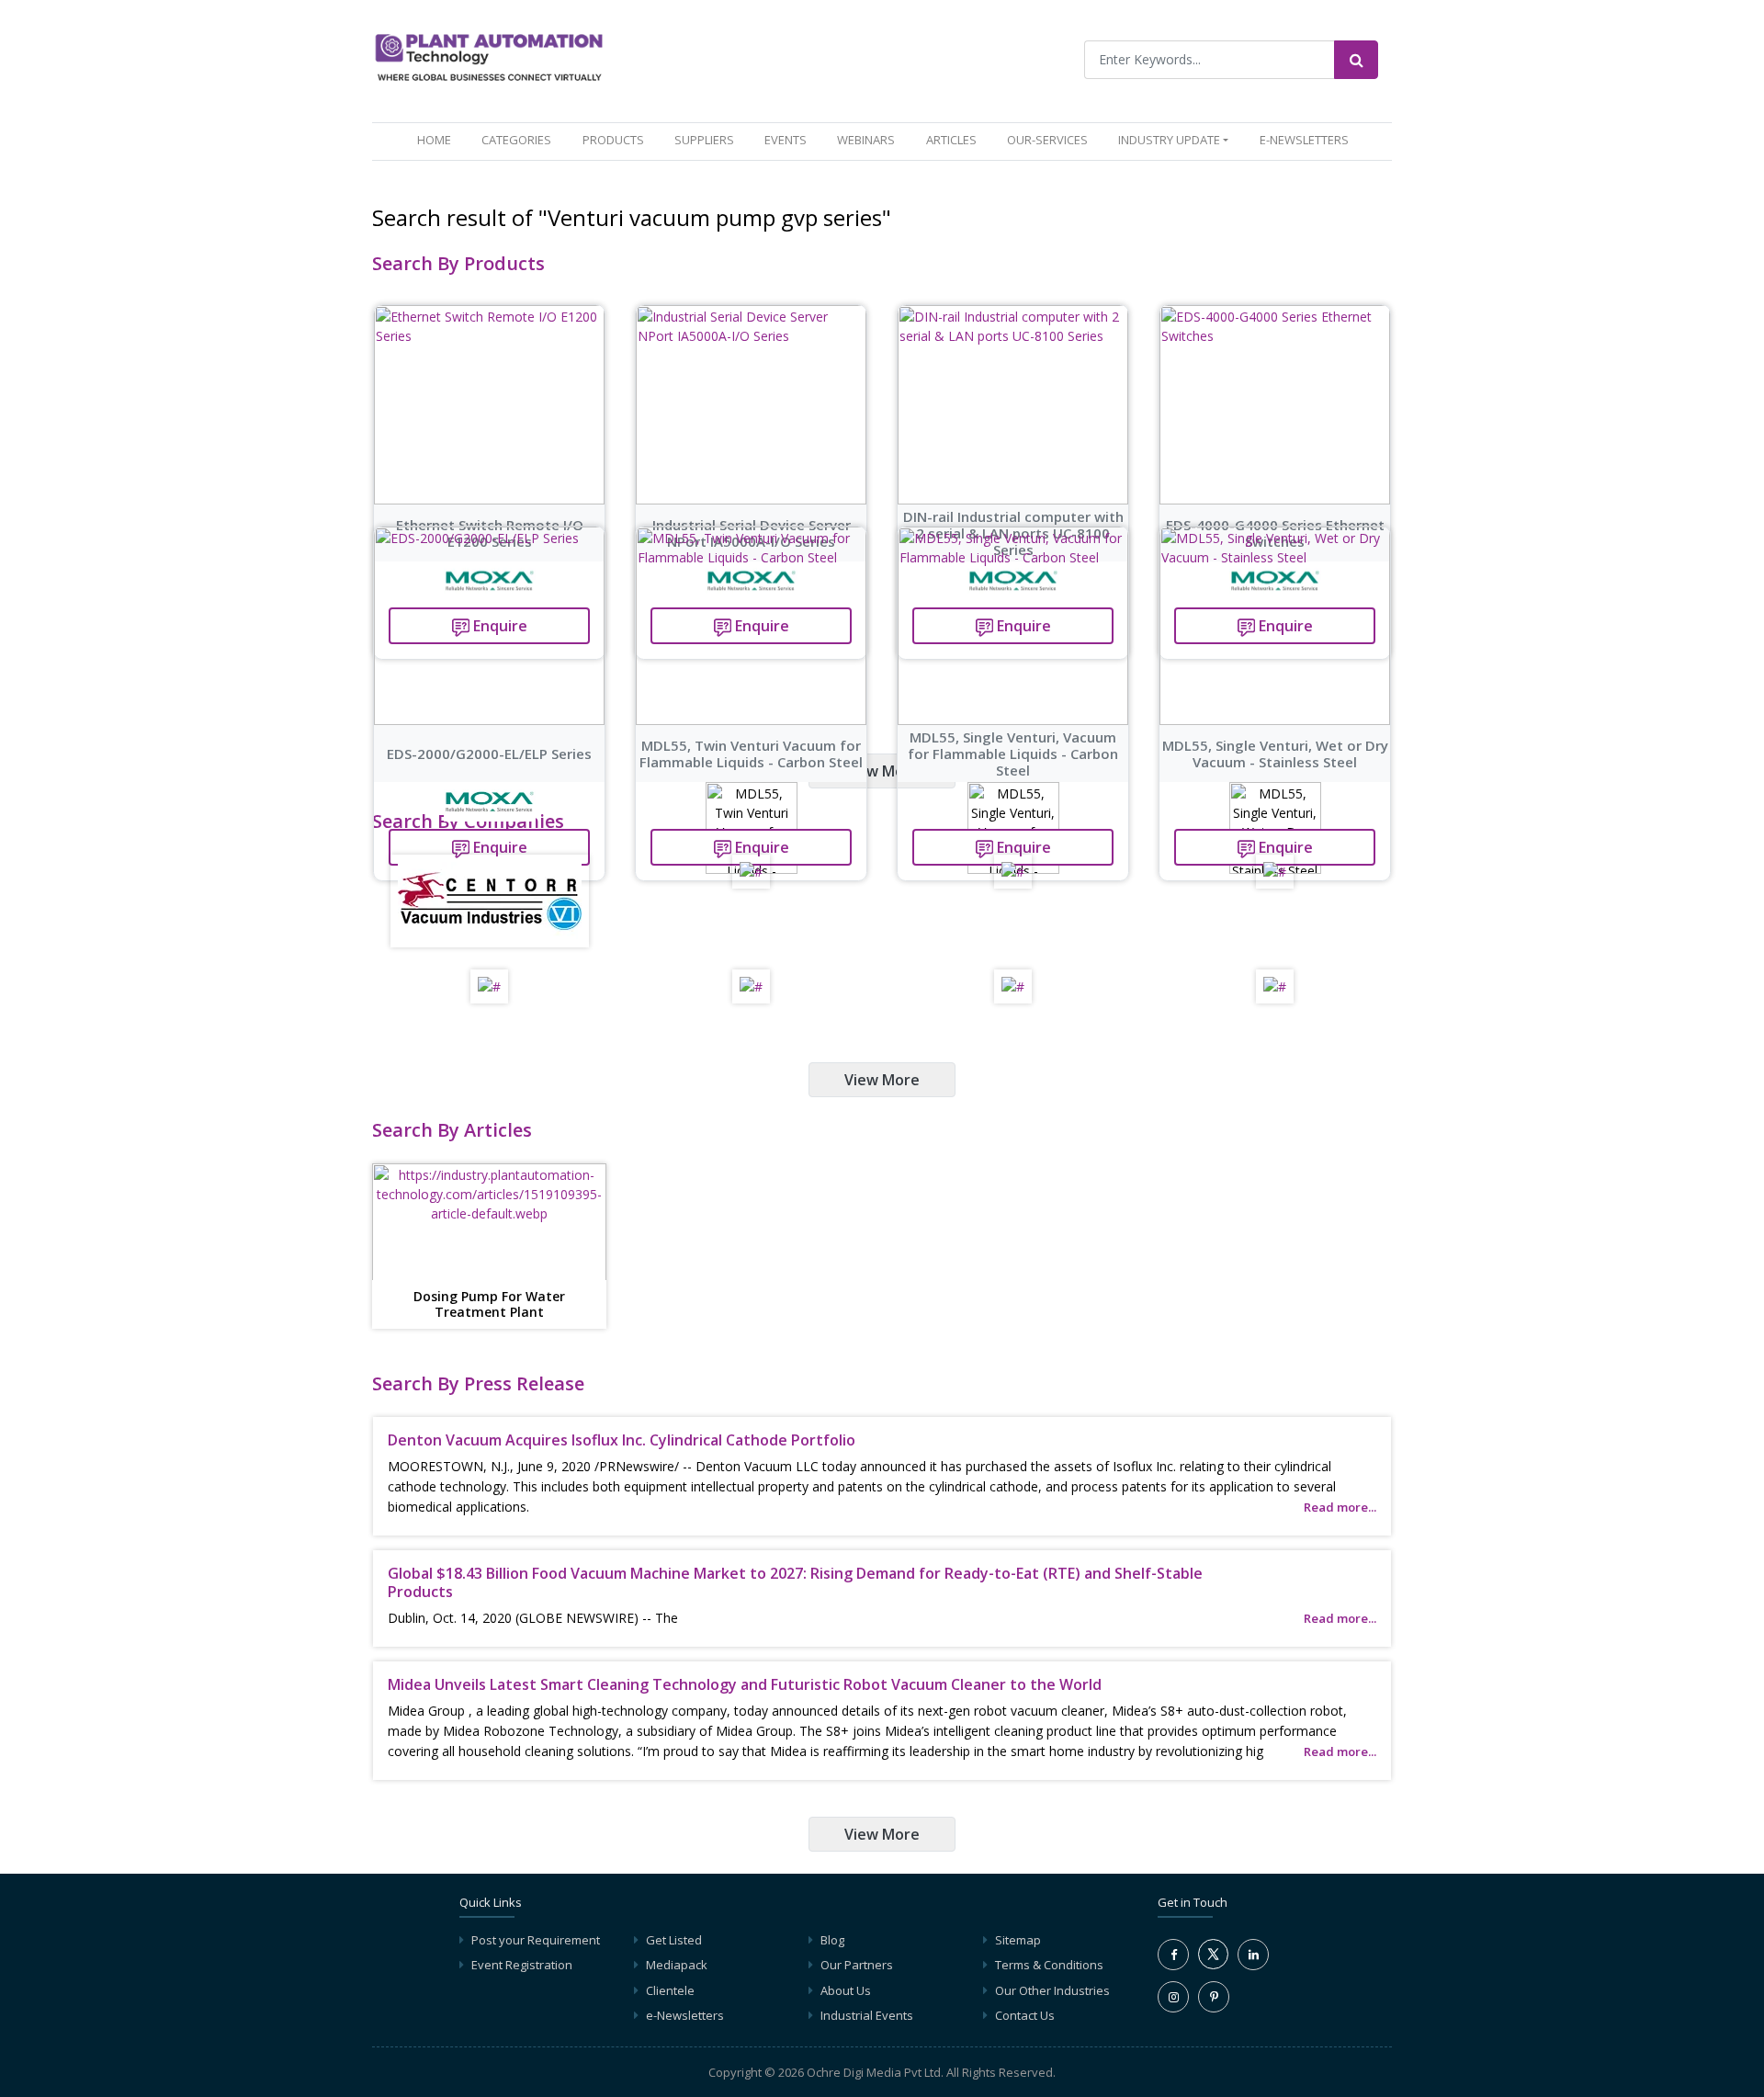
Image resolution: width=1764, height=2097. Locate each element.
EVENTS (786, 140)
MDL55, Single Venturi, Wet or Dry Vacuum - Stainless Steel (1275, 754)
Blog (832, 1940)
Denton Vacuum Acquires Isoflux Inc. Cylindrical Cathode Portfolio (622, 1440)
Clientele (670, 1990)
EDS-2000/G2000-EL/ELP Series (489, 754)
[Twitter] (1213, 1965)
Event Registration (522, 1965)
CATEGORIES (516, 140)
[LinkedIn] (1253, 1955)
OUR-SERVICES (1047, 140)
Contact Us (1025, 2015)
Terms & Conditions (1049, 1965)
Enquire (498, 847)
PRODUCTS (613, 140)
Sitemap (1018, 1940)
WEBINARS (866, 140)
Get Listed (674, 1940)
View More (882, 771)
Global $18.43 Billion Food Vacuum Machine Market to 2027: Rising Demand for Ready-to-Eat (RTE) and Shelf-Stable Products (795, 1582)
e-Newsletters (1304, 140)
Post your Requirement (536, 1940)
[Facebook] (1173, 1955)
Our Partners (857, 1965)
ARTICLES (951, 140)
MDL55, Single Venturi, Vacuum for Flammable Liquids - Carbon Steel (1013, 754)
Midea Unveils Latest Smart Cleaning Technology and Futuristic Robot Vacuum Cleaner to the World (745, 1684)
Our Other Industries (1052, 1990)
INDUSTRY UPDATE (1169, 140)
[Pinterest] (1214, 1997)
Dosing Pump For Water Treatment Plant (489, 1305)
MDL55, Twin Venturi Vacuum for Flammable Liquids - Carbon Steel (751, 754)
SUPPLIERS (704, 140)
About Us (846, 1990)
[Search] (1356, 60)
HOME (438, 139)
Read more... (1340, 1507)
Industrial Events (867, 2015)
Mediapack (677, 1965)
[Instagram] (1173, 1997)
